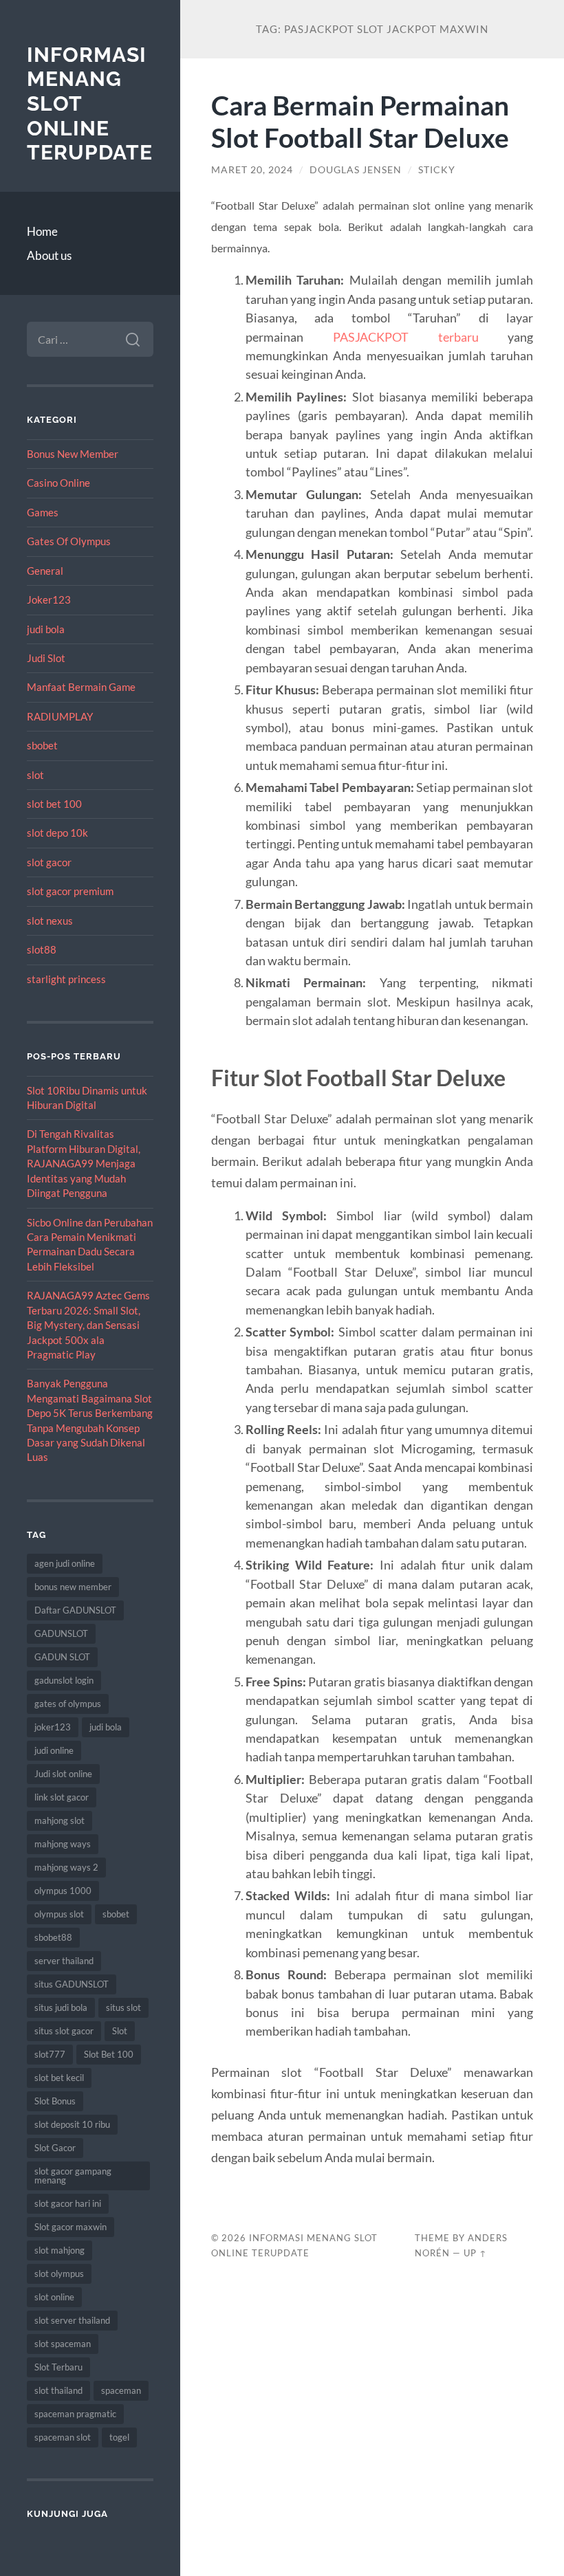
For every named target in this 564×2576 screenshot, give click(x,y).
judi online (54, 1750)
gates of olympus (68, 1704)
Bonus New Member (73, 454)
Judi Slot (46, 658)
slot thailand (58, 2390)
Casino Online (58, 483)
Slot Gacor (55, 2148)
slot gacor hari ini (68, 2203)
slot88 (42, 949)
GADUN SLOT (62, 1657)
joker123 (53, 1727)
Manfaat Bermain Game (81, 687)
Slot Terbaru (58, 2367)
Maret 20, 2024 (252, 170)
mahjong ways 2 (66, 1867)
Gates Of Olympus (69, 541)
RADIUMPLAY (60, 716)
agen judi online (65, 1563)
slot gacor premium (70, 891)
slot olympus (59, 2274)
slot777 (50, 2054)
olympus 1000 (63, 1891)
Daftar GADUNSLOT (75, 1610)
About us (49, 255)
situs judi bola (61, 2007)
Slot (120, 2031)
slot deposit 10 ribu (72, 2124)
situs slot (123, 2007)
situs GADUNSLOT (72, 1984)
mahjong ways (63, 1844)
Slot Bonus (55, 2101)
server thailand (64, 1961)
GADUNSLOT (61, 1633)
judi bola (46, 629)
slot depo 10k (57, 833)
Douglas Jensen (356, 170)
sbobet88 (53, 1937)
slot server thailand (72, 2320)
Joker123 (49, 599)
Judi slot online (63, 1774)
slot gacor (49, 862)
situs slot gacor (64, 2031)
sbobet (42, 745)
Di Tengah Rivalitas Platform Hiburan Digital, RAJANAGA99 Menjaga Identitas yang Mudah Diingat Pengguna (84, 1163)
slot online (54, 2297)
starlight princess (66, 979)
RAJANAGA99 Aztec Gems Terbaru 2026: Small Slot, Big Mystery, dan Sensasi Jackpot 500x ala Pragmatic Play (88, 1325)
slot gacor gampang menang (73, 2176)
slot (35, 775)
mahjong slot (59, 1820)
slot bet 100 (54, 804)
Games (43, 512)
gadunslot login (64, 1680)
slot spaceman (63, 2344)
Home (42, 231)
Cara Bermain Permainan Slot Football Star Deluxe (360, 121)
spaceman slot (63, 2437)
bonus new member (73, 1587)
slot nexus (50, 921)
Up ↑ (475, 2253)
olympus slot (59, 1914)
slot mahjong (59, 2250)
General (45, 571)
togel (119, 2437)
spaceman (121, 2390)
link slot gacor (62, 1797)
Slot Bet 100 (109, 2054)
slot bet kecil (59, 2078)
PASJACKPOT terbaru (406, 337)
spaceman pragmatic (75, 2414)
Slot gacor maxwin (70, 2227)
